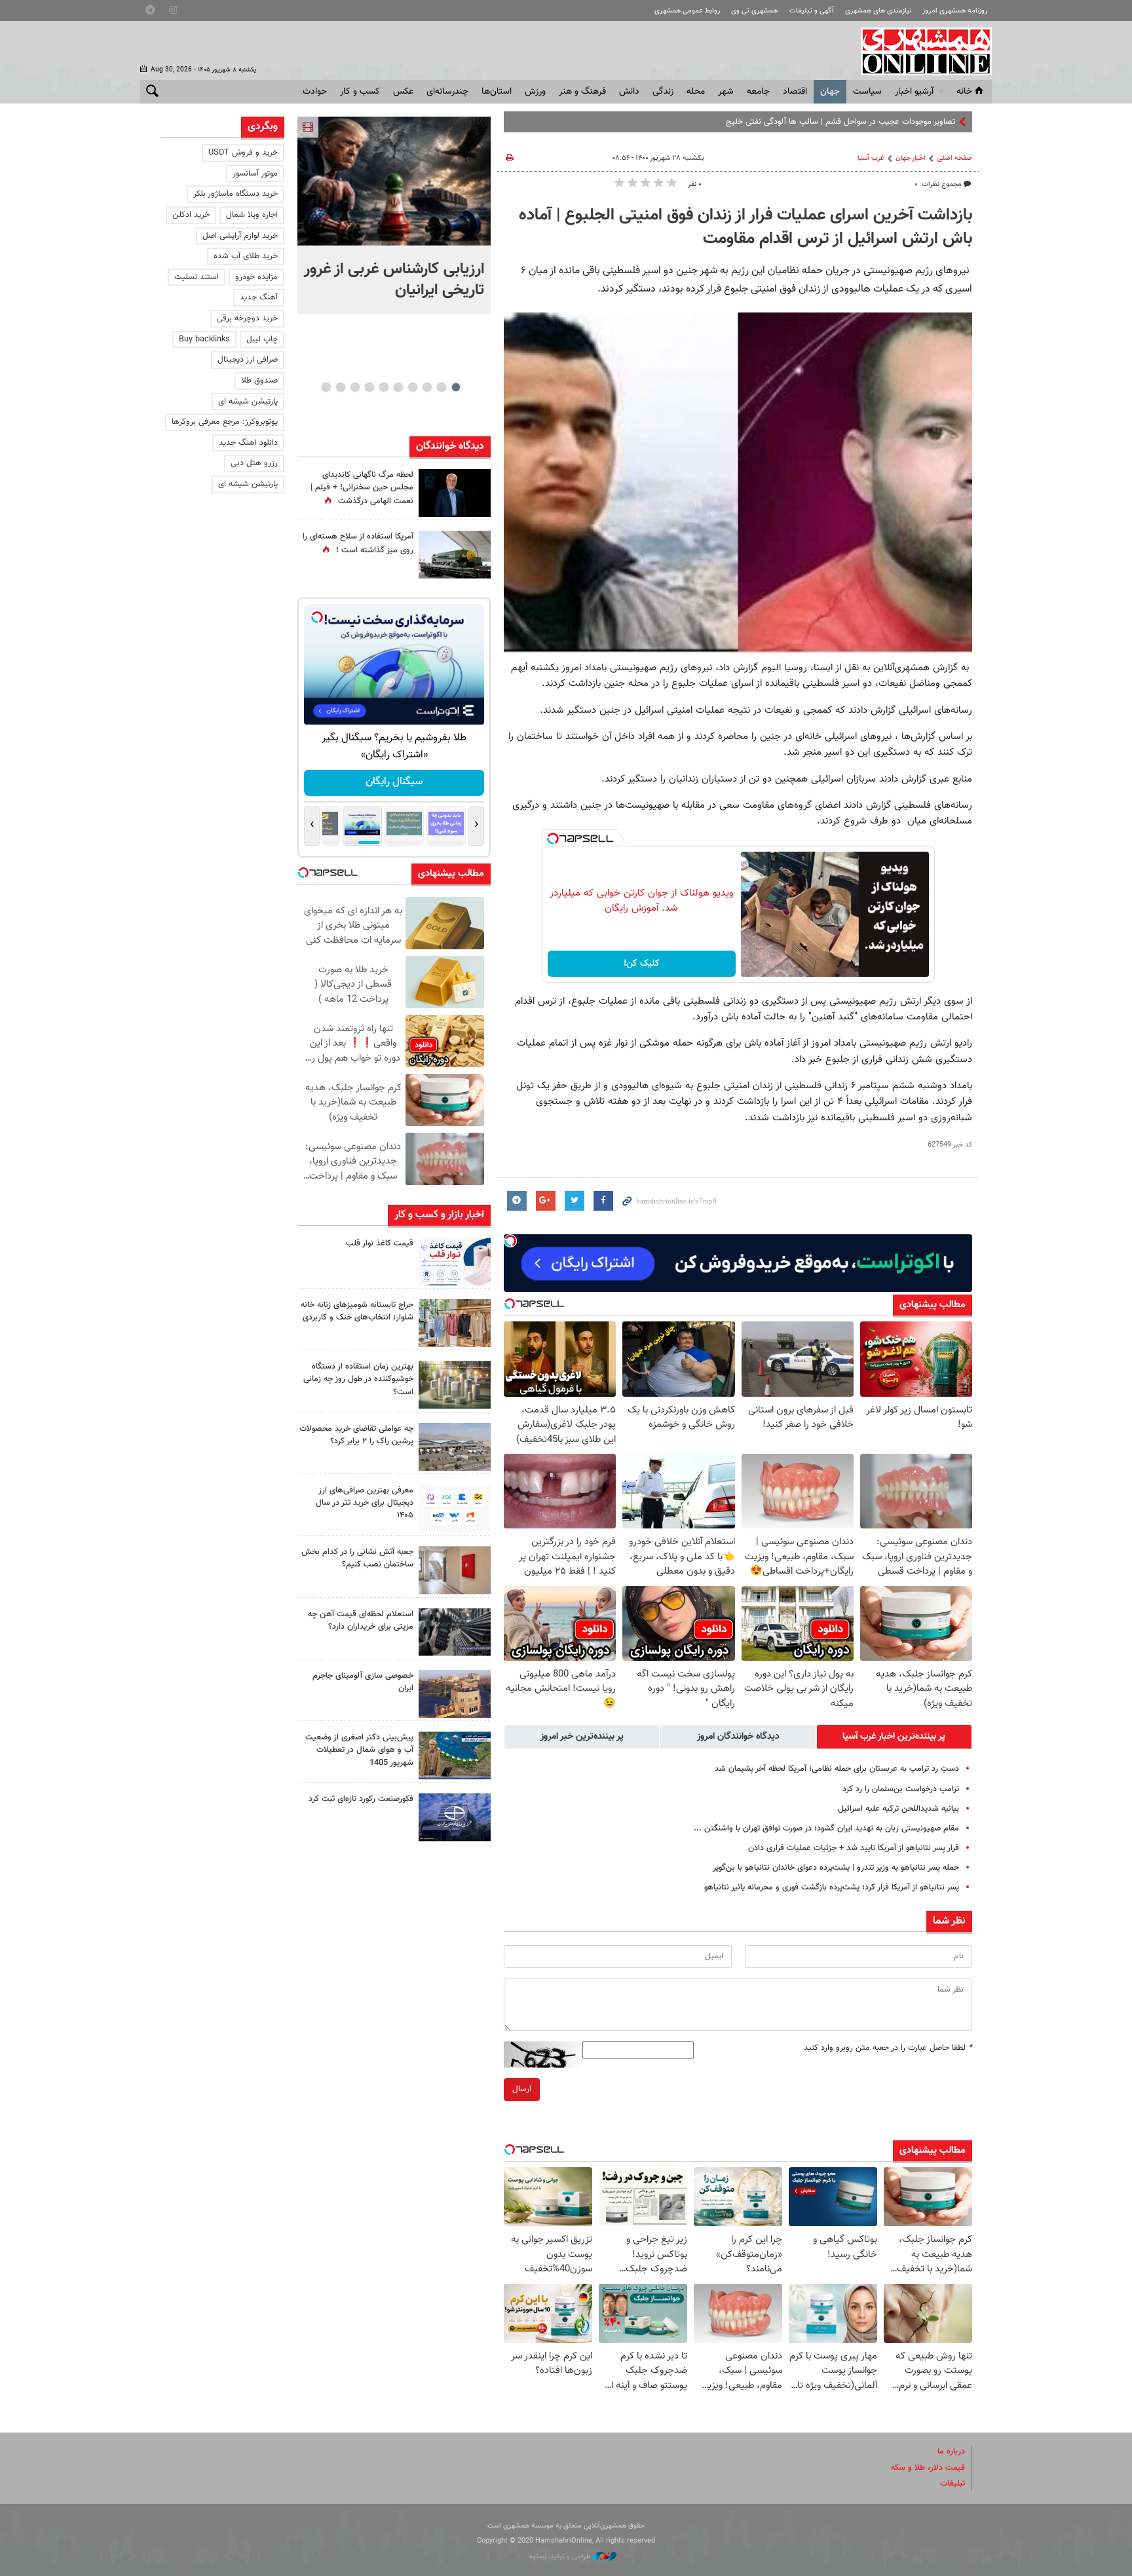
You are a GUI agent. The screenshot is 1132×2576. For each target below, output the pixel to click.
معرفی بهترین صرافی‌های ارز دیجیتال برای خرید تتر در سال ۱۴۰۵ (365, 1503)
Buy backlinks (204, 339)
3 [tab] (427, 387)
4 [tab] (412, 387)
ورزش (535, 92)
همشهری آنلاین (920, 51)
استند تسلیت (197, 277)
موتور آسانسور (255, 174)
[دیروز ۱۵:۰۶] (455, 1261)
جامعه (758, 92)
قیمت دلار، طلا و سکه (928, 2468)
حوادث (315, 92)
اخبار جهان (911, 158)
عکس (403, 92)
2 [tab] (441, 387)
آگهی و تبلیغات (812, 11)
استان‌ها (497, 92)
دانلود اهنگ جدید (248, 443)
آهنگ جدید (259, 297)
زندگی (663, 92)
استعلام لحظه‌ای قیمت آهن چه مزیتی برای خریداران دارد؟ (361, 1620)
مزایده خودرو (256, 277)
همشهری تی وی (754, 11)
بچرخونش (394, 782)
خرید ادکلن (191, 215)
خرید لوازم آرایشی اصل (240, 236)
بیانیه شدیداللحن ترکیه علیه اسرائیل (898, 1809)
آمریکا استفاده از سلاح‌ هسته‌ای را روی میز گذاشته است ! (358, 543)
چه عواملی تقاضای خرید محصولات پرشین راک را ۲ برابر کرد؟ (356, 1435)
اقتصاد (795, 92)
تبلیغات (953, 2484)
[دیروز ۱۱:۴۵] (455, 1323)
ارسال (522, 2089)
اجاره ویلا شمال (252, 215)
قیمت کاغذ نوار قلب (380, 1243)
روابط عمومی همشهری (687, 11)
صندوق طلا (259, 381)
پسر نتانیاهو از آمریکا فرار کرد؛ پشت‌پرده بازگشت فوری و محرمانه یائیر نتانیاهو (832, 1887)
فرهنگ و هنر (582, 92)
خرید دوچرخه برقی (247, 318)
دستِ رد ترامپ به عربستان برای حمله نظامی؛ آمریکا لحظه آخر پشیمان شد (837, 1769)
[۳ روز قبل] (455, 1508)
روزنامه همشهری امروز (955, 11)
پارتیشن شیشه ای (248, 402)
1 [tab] (456, 387)
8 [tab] (355, 387)
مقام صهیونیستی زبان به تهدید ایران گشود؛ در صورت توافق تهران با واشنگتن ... (826, 1828)
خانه (964, 92)
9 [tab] (340, 387)
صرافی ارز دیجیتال (248, 360)
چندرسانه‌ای (447, 92)
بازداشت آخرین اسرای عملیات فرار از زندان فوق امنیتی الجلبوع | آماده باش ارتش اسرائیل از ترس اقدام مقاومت (745, 227)
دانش (629, 92)
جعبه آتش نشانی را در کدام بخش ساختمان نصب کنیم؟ (357, 1558)
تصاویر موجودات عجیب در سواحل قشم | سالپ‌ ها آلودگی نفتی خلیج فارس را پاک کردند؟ (807, 122)
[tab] (894, 1737)
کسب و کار (360, 92)
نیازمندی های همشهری (878, 11)
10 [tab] (326, 387)
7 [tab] (369, 387)
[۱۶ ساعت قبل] (455, 555)
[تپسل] (553, 839)
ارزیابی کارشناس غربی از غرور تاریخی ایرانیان (394, 280)
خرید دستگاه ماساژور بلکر (236, 194)
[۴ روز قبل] (455, 1632)
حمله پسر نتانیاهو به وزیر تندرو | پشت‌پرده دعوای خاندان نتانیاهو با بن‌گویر (836, 1868)
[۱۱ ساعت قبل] (455, 493)
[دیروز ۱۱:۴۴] (455, 1385)
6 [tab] (384, 387)
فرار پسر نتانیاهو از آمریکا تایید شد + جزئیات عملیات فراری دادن (854, 1848)
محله (696, 92)
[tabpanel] (394, 215)
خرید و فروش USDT (243, 153)
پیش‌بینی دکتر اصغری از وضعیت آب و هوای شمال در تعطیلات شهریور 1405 (359, 1750)
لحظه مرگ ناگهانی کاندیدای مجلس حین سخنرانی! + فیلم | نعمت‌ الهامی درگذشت (362, 488)
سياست (867, 92)
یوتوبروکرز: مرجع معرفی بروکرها (225, 422)
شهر (726, 92)
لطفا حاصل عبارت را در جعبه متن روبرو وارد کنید (888, 2048)
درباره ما (951, 2452)
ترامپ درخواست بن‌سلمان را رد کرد (901, 1789)
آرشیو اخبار (914, 92)
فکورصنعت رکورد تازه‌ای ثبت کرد (361, 1799)
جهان (830, 92)
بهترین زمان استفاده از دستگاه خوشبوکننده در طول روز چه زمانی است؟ (358, 1379)
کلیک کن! (642, 964)
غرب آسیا (871, 158)
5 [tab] (398, 387)
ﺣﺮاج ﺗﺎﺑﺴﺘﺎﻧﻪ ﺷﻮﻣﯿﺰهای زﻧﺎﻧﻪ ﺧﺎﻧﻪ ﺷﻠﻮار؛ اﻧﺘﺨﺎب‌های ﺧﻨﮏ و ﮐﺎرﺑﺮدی (357, 1311)
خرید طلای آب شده (246, 256)
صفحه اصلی (954, 158)
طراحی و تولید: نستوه (561, 2557)
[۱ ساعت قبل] (394, 181)
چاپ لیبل (262, 339)
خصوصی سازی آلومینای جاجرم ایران (363, 1682)
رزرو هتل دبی (254, 463)
